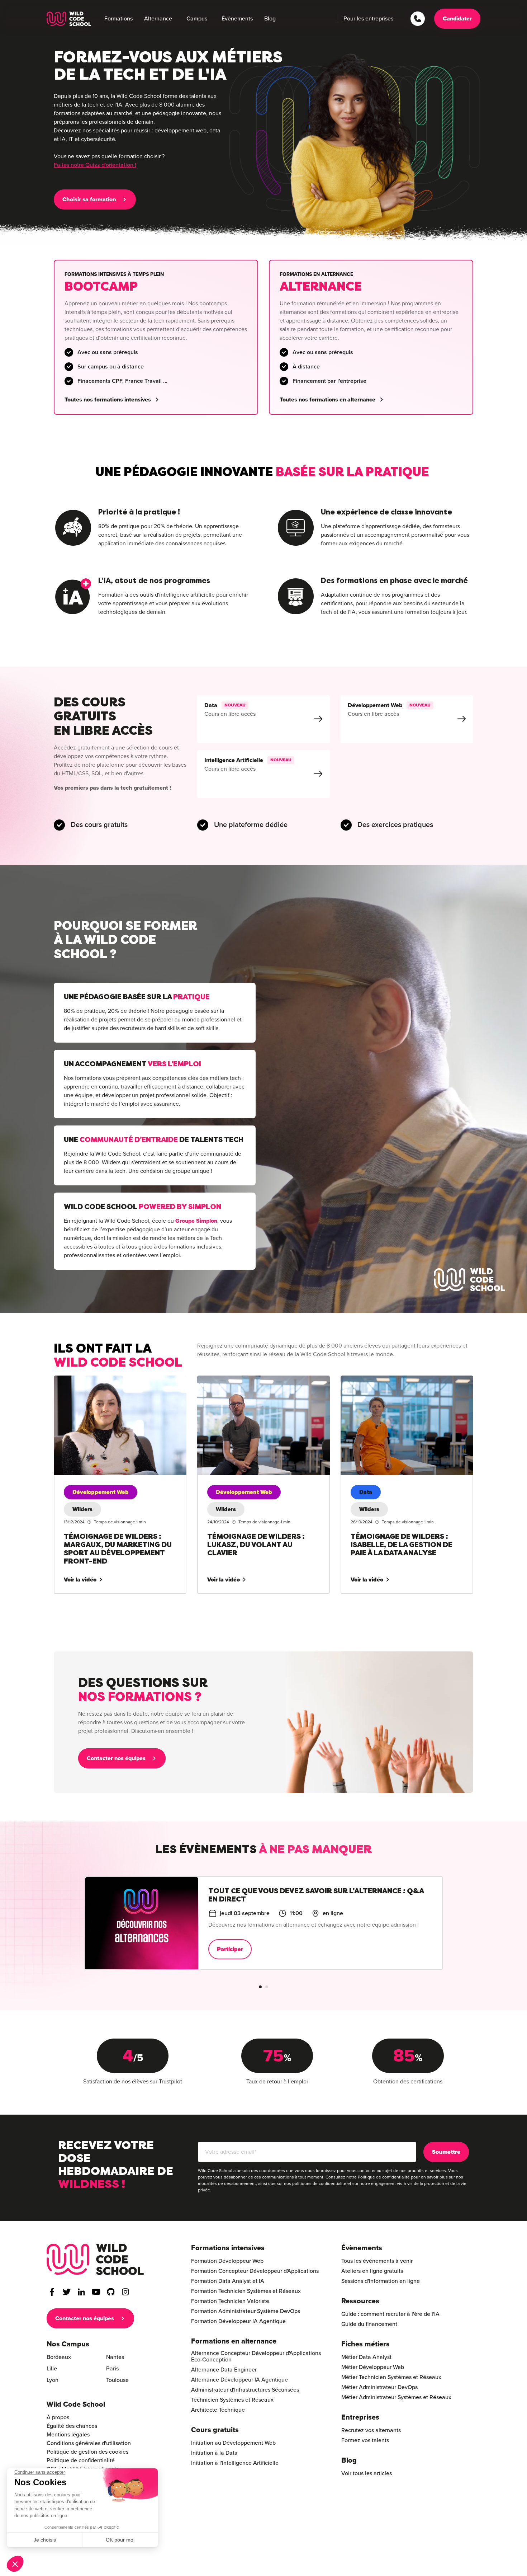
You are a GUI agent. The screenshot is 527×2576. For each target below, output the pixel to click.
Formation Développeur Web (227, 2261)
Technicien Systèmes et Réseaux (232, 2400)
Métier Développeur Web (373, 2367)
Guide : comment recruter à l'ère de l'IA (390, 2314)
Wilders (82, 1509)
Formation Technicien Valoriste (230, 2301)
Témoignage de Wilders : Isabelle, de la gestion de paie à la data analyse (404, 1384)
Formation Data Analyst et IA (228, 2281)
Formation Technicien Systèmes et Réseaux (246, 2291)
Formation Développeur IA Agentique (238, 2321)
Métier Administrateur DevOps (379, 2387)
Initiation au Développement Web (233, 2443)
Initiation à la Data (214, 2453)
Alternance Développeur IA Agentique (239, 2380)
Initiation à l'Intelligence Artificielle (235, 2463)
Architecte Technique (218, 2410)
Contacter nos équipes (116, 1758)
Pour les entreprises (368, 19)
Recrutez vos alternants (371, 2430)
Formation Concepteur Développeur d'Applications (255, 2271)
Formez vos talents (365, 2440)
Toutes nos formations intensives (108, 400)
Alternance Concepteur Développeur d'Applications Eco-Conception (256, 2356)
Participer (246, 1957)
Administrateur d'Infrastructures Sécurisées (245, 2390)
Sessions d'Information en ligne (381, 2281)
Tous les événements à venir (377, 2261)
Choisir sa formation (89, 199)
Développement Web (101, 1492)
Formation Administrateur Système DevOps (246, 2311)
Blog (270, 19)
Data (366, 1492)
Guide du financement (369, 2324)
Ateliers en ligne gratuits (372, 2271)
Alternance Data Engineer (224, 2370)
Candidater (457, 19)
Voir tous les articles (367, 2473)
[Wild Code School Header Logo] (69, 19)
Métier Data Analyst (366, 2357)
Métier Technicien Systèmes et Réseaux (391, 2377)
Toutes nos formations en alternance (327, 400)
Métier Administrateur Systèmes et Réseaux (396, 2397)
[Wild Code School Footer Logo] (95, 2259)
